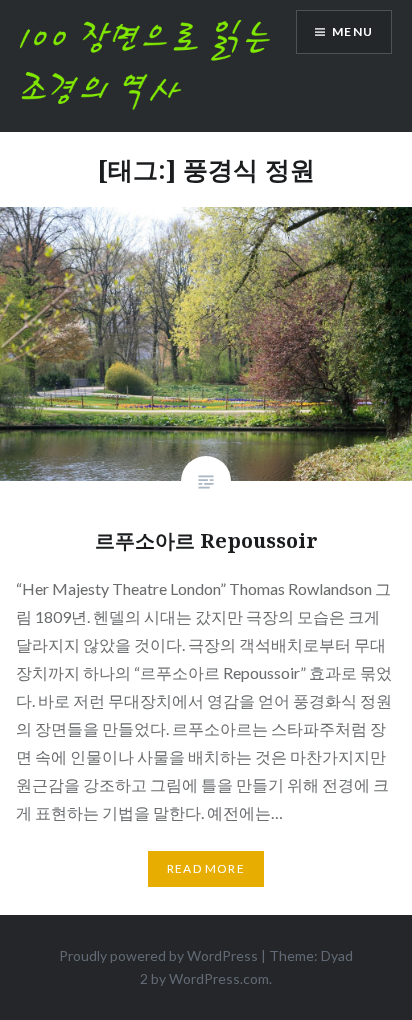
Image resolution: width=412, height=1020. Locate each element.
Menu (352, 31)
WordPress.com (219, 978)
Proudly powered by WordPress (158, 955)
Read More (206, 868)
